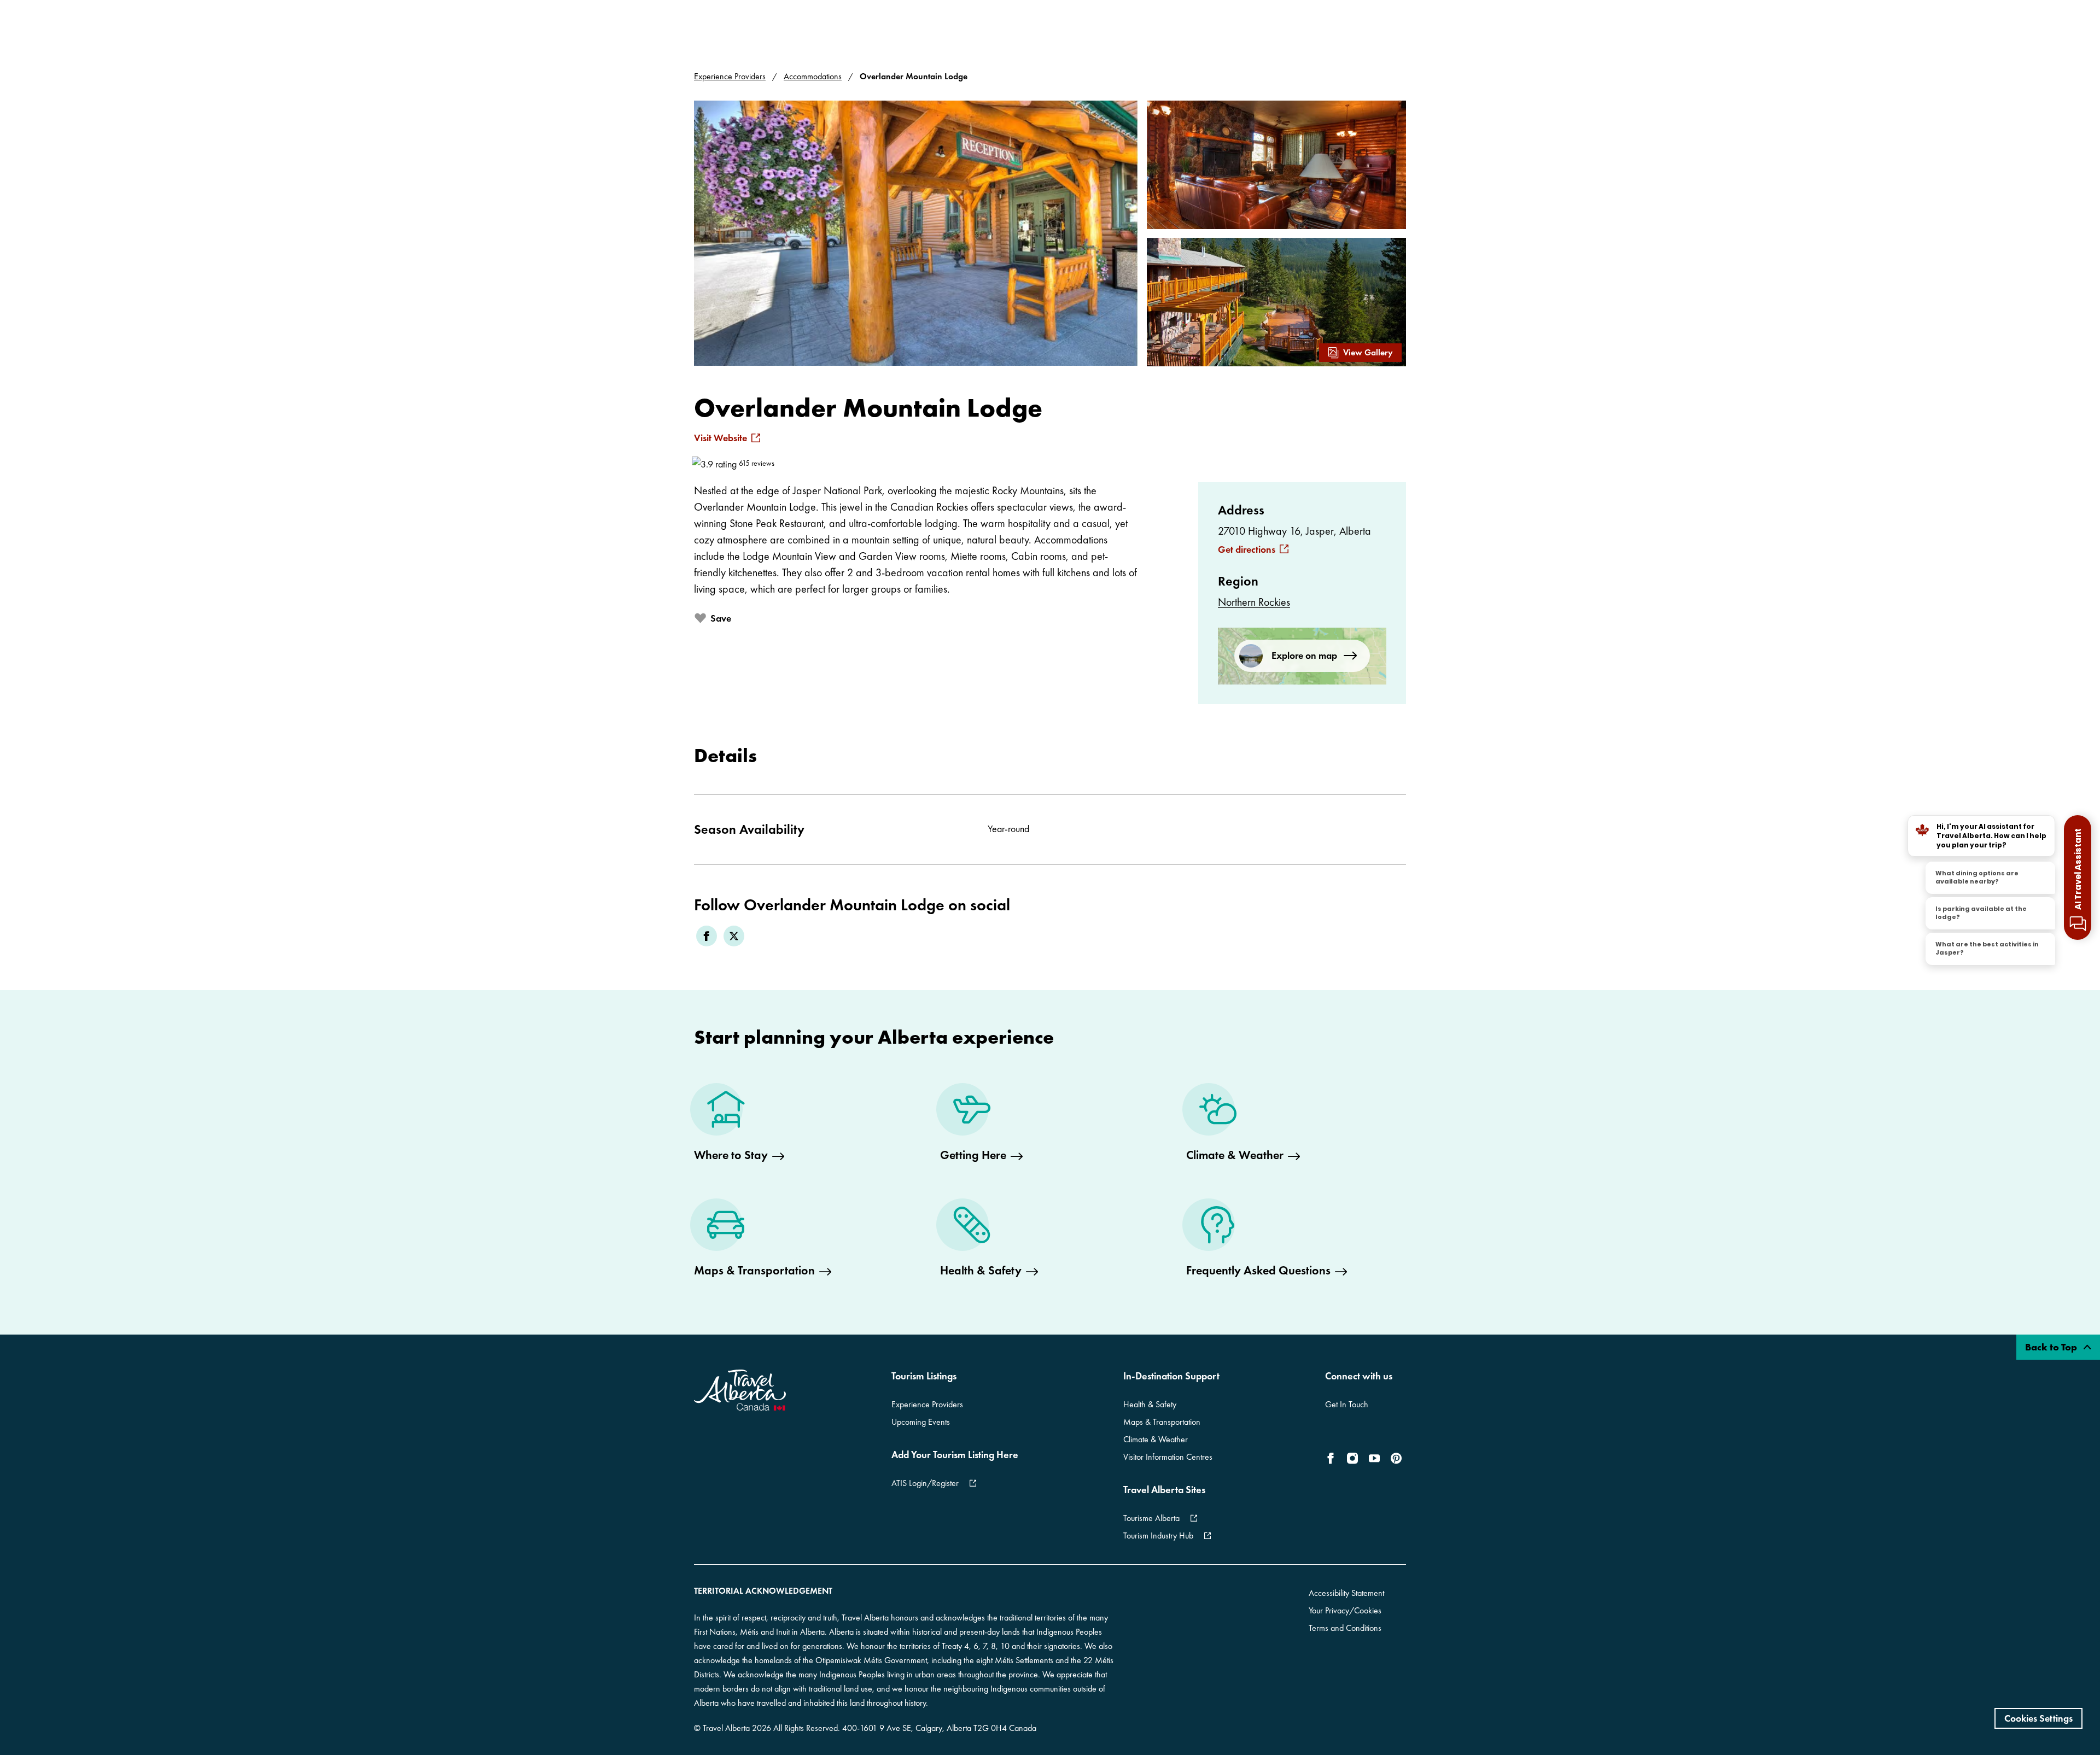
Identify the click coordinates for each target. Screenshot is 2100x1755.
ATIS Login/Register (925, 1483)
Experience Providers (730, 76)
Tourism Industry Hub (1158, 1535)
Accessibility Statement (1346, 1593)
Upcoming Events (921, 1422)
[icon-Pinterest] (1396, 1458)
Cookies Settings (2038, 1718)
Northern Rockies (1254, 602)
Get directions (1247, 549)
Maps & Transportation (1162, 1422)
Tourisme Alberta (1151, 1518)
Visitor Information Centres (1168, 1457)
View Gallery (1368, 352)
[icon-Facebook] (1333, 1458)
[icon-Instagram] (1352, 1458)
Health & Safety (1150, 1404)
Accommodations (813, 76)
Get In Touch (1347, 1404)
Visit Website (721, 438)
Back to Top (2052, 1347)
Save (721, 618)
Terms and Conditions (1345, 1628)
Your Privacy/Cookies (1345, 1610)
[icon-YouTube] (1374, 1458)
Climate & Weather (1156, 1439)
